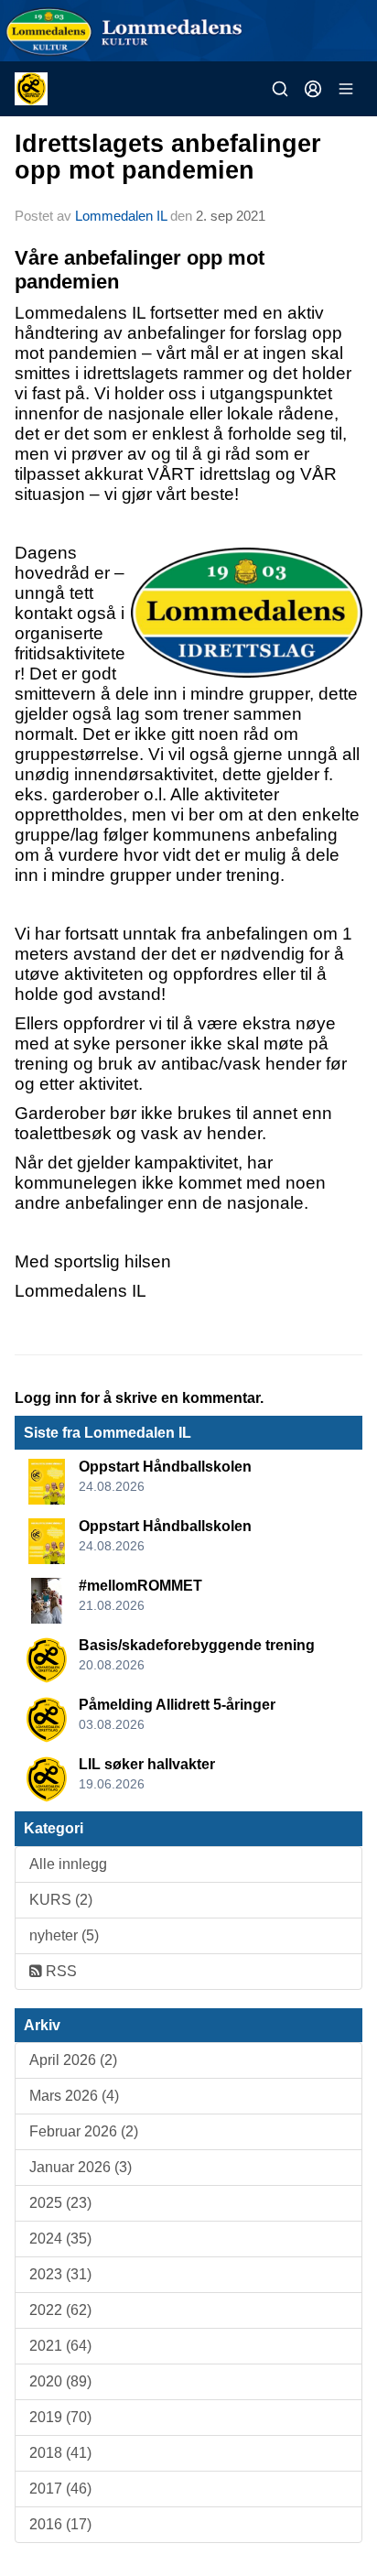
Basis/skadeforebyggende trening (197, 1645)
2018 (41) (60, 2453)
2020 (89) (60, 2381)
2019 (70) (60, 2417)
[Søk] (280, 89)
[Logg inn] (313, 89)
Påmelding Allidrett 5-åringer (177, 1705)
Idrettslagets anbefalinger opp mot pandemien (168, 157)
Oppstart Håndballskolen (165, 1467)
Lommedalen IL (121, 216)
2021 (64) (60, 2346)
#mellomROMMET (140, 1586)
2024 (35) (60, 2239)
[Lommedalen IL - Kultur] (188, 31)
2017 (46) (60, 2489)
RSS (59, 1971)
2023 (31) (60, 2274)
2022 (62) (60, 2310)
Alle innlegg (68, 1864)
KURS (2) (61, 1900)
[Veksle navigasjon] (346, 89)
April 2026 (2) (73, 2060)
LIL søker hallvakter (147, 1764)
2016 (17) (60, 2524)
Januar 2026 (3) (81, 2167)
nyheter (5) (64, 1935)
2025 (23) (60, 2203)
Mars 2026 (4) (74, 2096)
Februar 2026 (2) (84, 2131)
